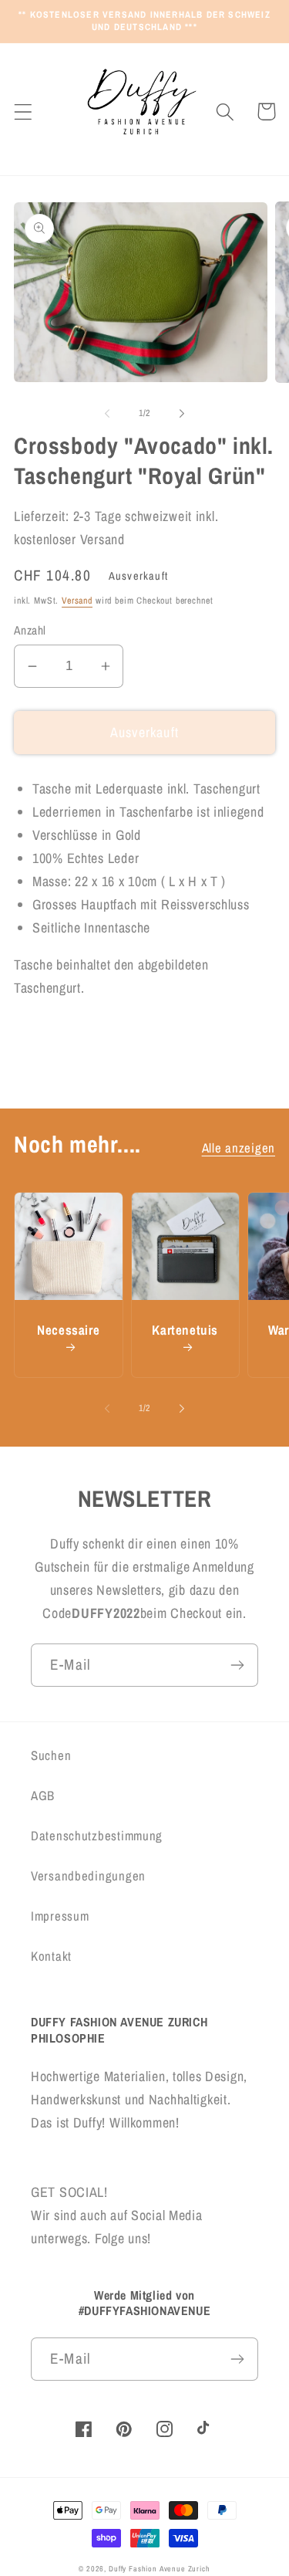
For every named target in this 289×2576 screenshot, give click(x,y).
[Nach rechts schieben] (182, 414)
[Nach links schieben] (107, 414)
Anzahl (30, 630)
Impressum (60, 1916)
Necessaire (68, 1330)
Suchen (51, 1755)
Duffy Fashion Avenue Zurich (160, 2569)
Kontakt (51, 1956)
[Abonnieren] (237, 1665)
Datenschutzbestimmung (97, 1836)
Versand (77, 601)
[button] (24, 112)
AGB (43, 1796)
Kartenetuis (185, 1330)
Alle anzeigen (239, 1148)
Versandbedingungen (88, 1876)
